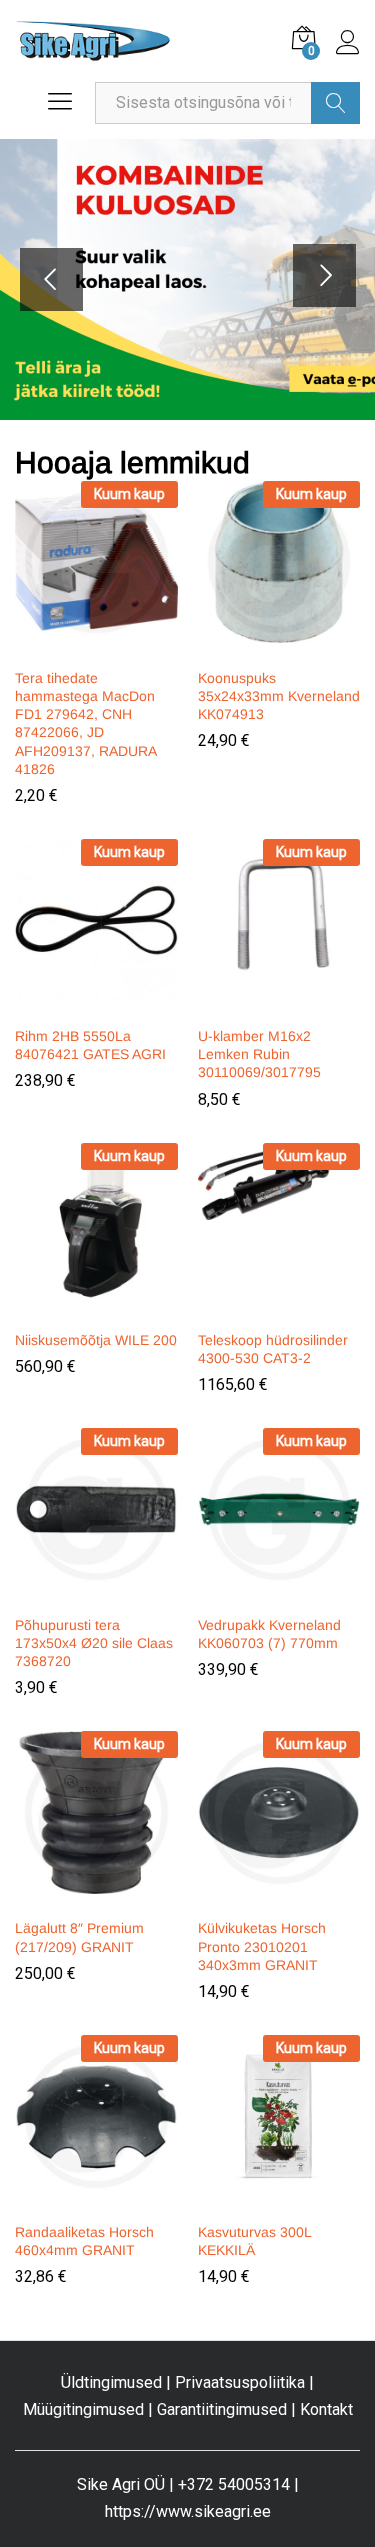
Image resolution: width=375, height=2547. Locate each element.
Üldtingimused (111, 2382)
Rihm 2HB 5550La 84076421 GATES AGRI (90, 1045)
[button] (93, 645)
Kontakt (326, 2409)
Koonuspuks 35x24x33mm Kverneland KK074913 (279, 696)
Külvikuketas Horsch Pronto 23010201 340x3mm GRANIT (262, 1946)
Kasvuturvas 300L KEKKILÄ (254, 2241)
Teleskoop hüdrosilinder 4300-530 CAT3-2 (273, 1349)
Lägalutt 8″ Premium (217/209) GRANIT (79, 1937)
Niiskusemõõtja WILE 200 (96, 1340)
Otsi (335, 103)
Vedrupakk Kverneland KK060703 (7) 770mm (269, 1634)
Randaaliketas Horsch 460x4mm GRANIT (84, 2241)
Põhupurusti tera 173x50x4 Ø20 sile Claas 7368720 (94, 1643)
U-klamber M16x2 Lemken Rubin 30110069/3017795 (259, 1054)
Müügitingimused (83, 2409)
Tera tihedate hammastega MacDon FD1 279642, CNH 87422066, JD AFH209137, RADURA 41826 (85, 723)
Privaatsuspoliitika (240, 2382)
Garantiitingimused (222, 2409)
